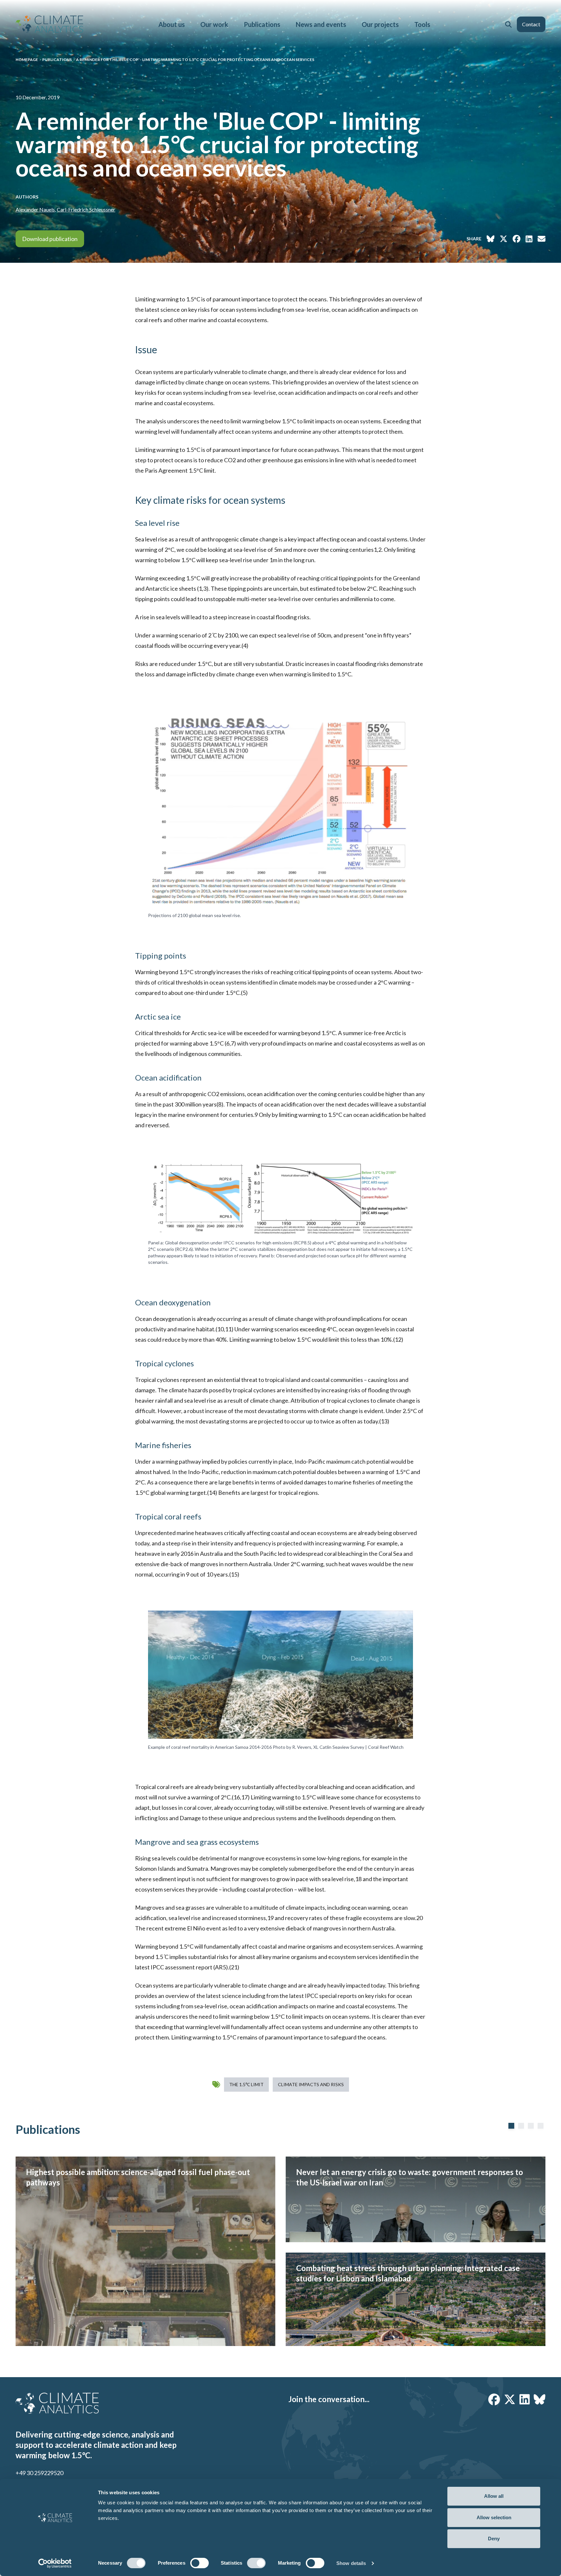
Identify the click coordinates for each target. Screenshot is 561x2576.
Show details (351, 2563)
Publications (262, 24)
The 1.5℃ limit (246, 2084)
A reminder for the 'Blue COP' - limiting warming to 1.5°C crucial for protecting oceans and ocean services (195, 60)
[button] (508, 24)
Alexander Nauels (35, 209)
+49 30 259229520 (39, 2473)
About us (172, 24)
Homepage (27, 60)
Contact (531, 24)
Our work (214, 24)
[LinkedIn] (525, 2399)
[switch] (199, 2563)
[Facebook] (494, 2399)
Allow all (494, 2496)
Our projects (380, 24)
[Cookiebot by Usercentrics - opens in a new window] (55, 2563)
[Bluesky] (540, 2399)
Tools (422, 24)
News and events (321, 24)
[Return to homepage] (49, 24)
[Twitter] (510, 2399)
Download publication (50, 239)
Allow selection (494, 2517)
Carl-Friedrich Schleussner (86, 209)
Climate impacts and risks (311, 2084)
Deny (494, 2539)
